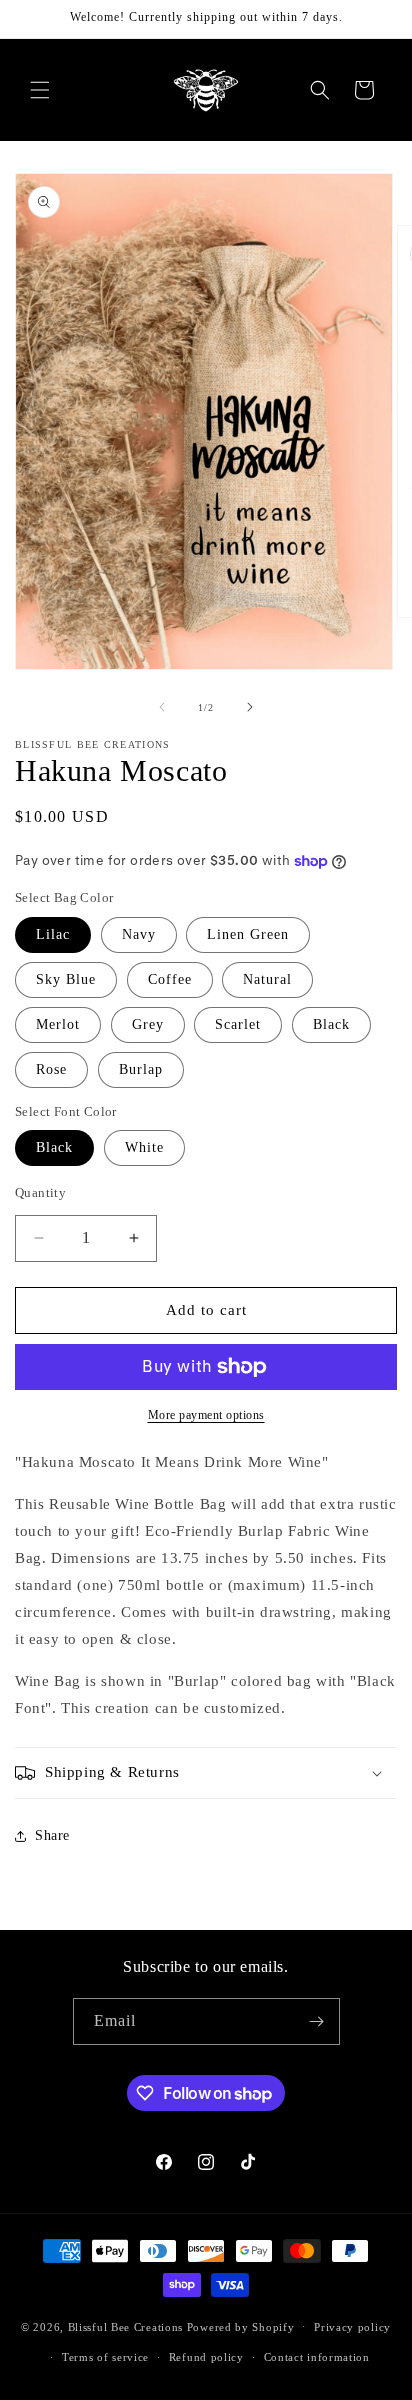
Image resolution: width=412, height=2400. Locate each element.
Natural (267, 979)
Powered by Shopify (241, 2326)
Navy (139, 934)
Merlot (58, 1024)
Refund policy (206, 2357)
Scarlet (238, 1024)
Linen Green (248, 934)
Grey (148, 1024)
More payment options (206, 1415)
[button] (40, 90)
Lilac (53, 934)
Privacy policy (352, 2327)
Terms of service (105, 2357)
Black (331, 1024)
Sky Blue (66, 979)
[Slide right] (250, 707)
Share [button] (52, 1835)
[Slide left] (162, 707)
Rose (51, 1069)
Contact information (317, 2357)
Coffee (170, 979)
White (144, 1147)
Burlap (141, 1069)
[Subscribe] (317, 2021)
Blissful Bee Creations (125, 2326)
